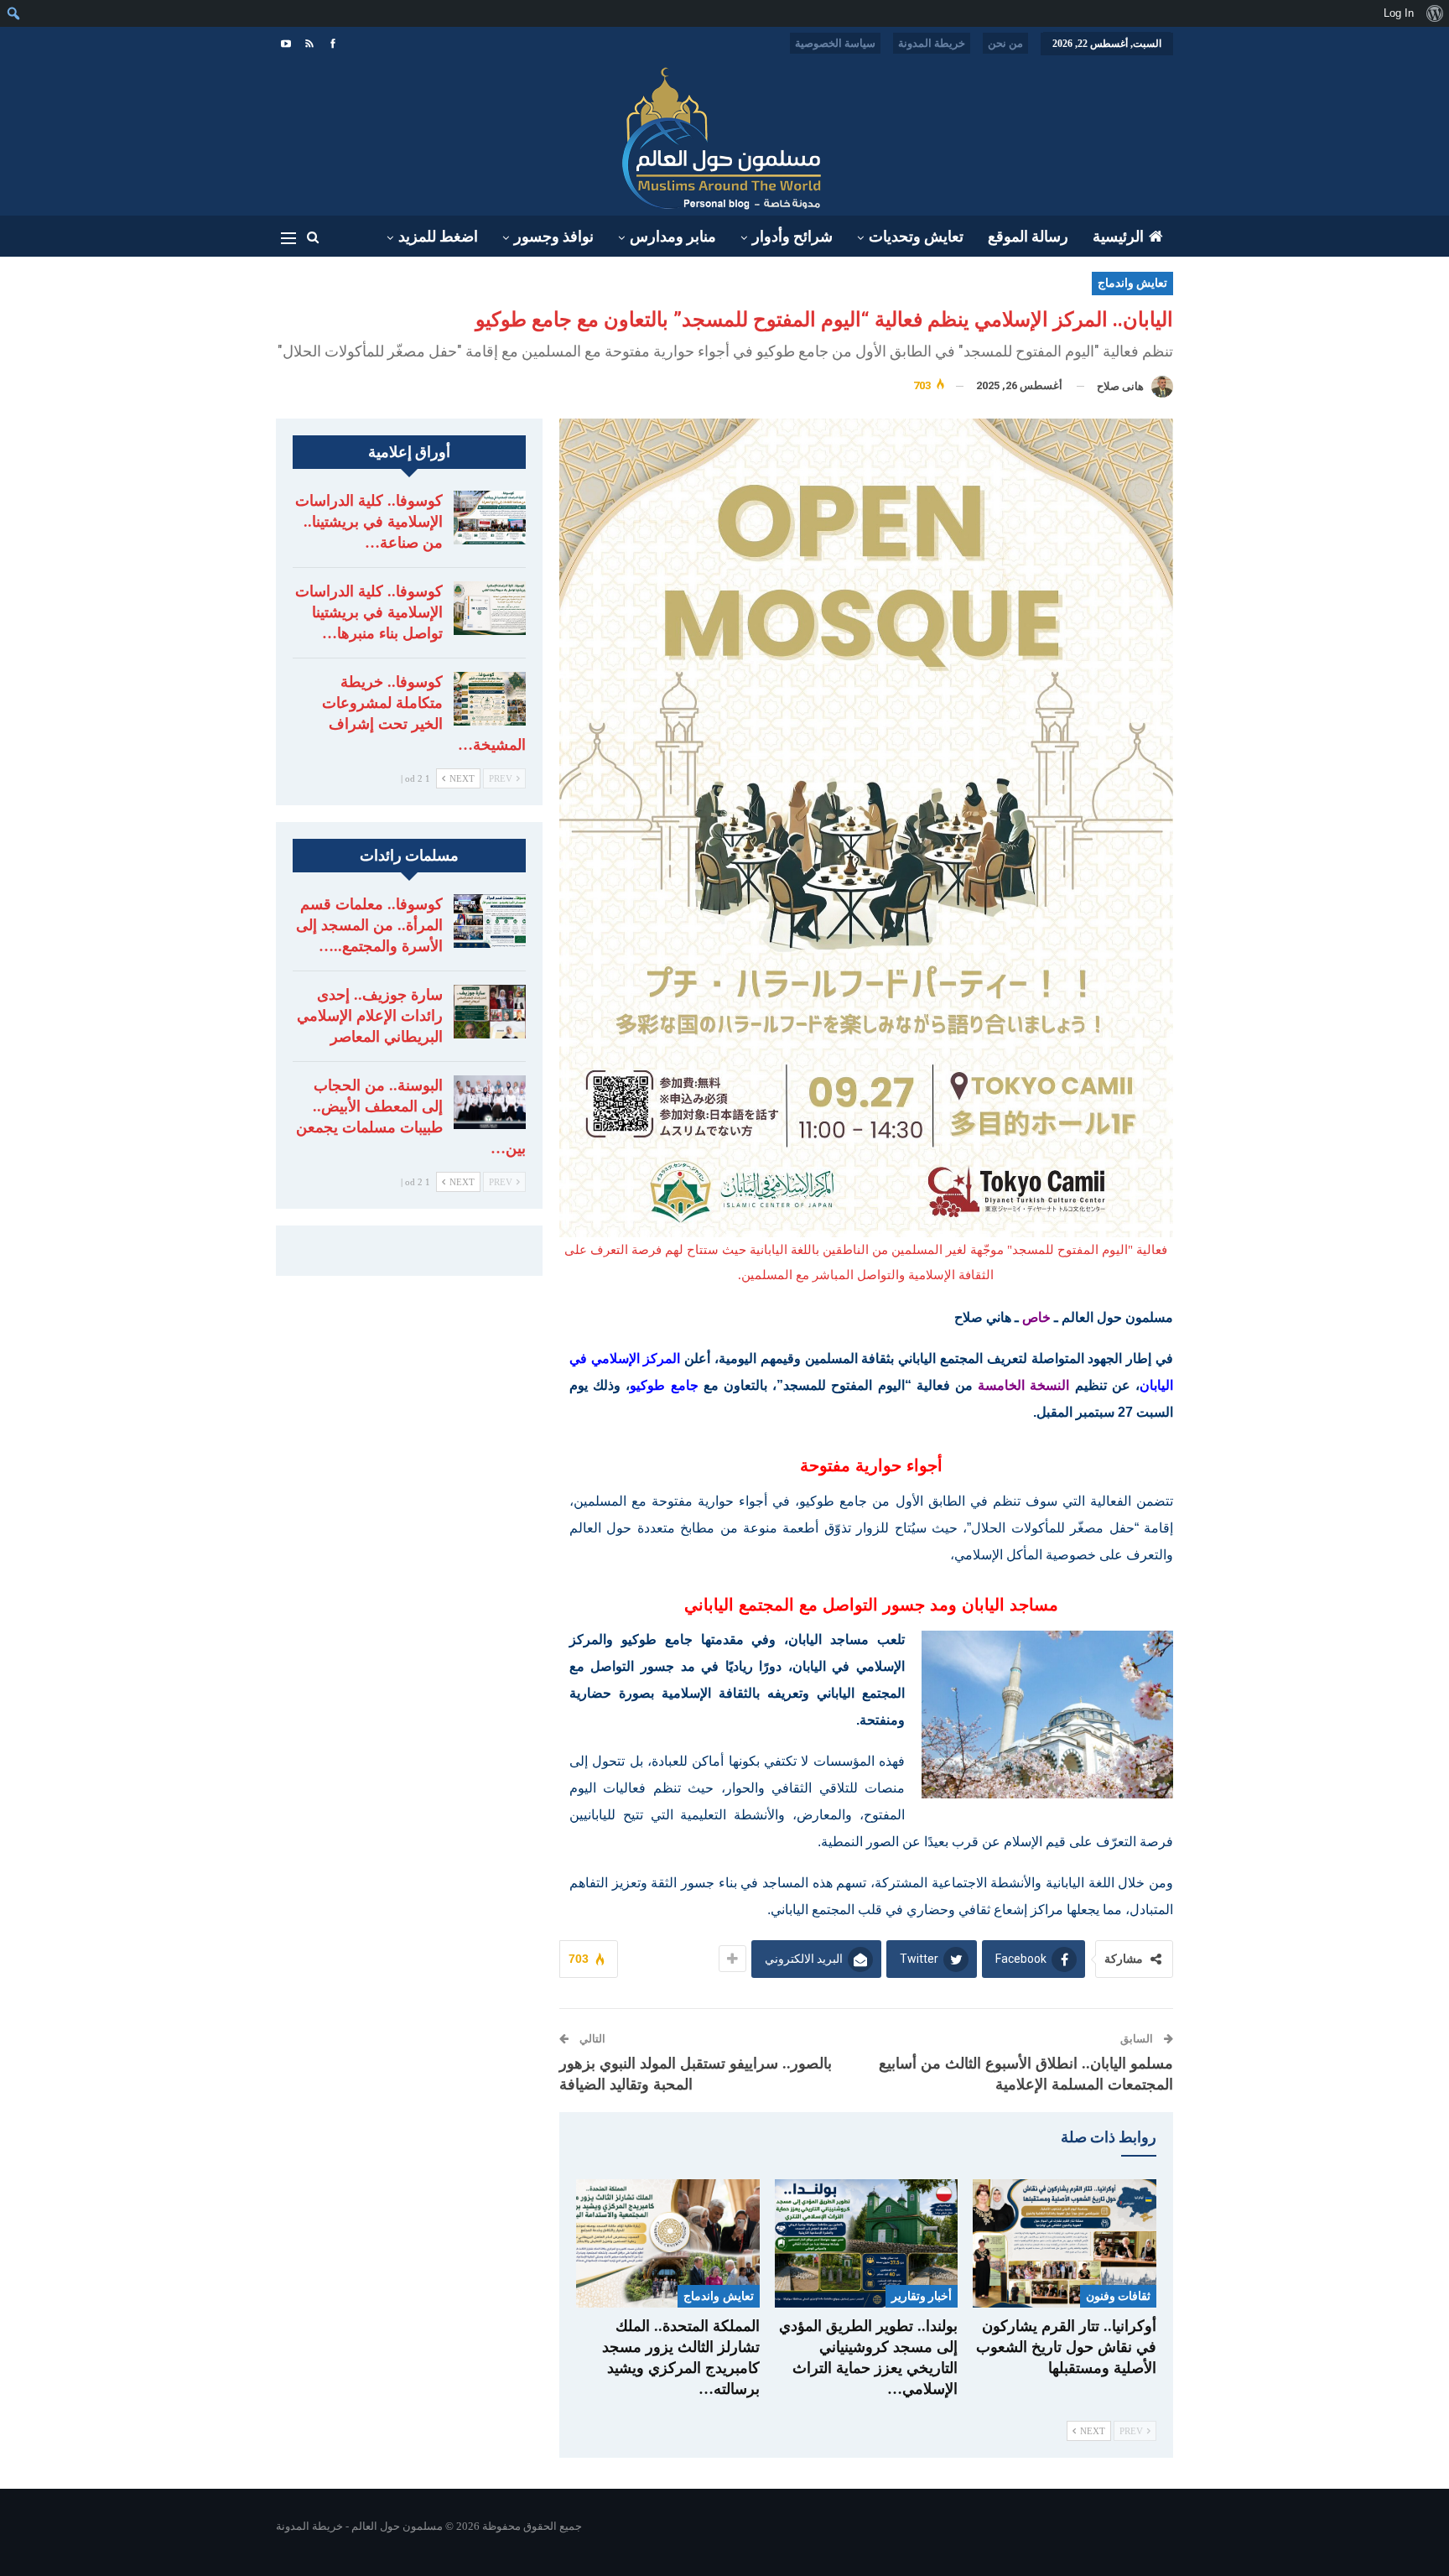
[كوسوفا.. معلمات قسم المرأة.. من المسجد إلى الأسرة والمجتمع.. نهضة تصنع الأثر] (490, 921)
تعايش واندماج (1132, 283)
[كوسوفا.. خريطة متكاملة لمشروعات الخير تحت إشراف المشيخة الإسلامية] (490, 699)
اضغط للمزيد (438, 237)
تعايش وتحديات (916, 237)
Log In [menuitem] (1399, 13)
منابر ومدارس (673, 237)
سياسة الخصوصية (835, 43)
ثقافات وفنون (1118, 2296)
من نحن (1005, 43)
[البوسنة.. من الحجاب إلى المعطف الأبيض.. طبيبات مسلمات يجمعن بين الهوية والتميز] (490, 1102)
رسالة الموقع (1028, 237)
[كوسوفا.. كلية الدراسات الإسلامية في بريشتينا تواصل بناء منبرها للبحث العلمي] (490, 608)
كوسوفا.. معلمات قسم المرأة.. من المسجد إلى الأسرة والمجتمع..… (369, 925)
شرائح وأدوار (792, 237)
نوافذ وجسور (554, 237)
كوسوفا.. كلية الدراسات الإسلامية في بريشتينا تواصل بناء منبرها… (369, 612)
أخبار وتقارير (922, 2296)
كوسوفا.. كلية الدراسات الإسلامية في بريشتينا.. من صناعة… (369, 522)
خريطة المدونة (932, 43)
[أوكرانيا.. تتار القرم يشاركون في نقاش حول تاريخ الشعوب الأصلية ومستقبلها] (1065, 2243)
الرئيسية (1118, 237)
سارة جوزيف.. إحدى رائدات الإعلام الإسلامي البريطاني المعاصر (370, 1016)
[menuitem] (1434, 13)
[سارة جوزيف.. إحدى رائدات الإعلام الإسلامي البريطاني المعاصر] (490, 1012)
